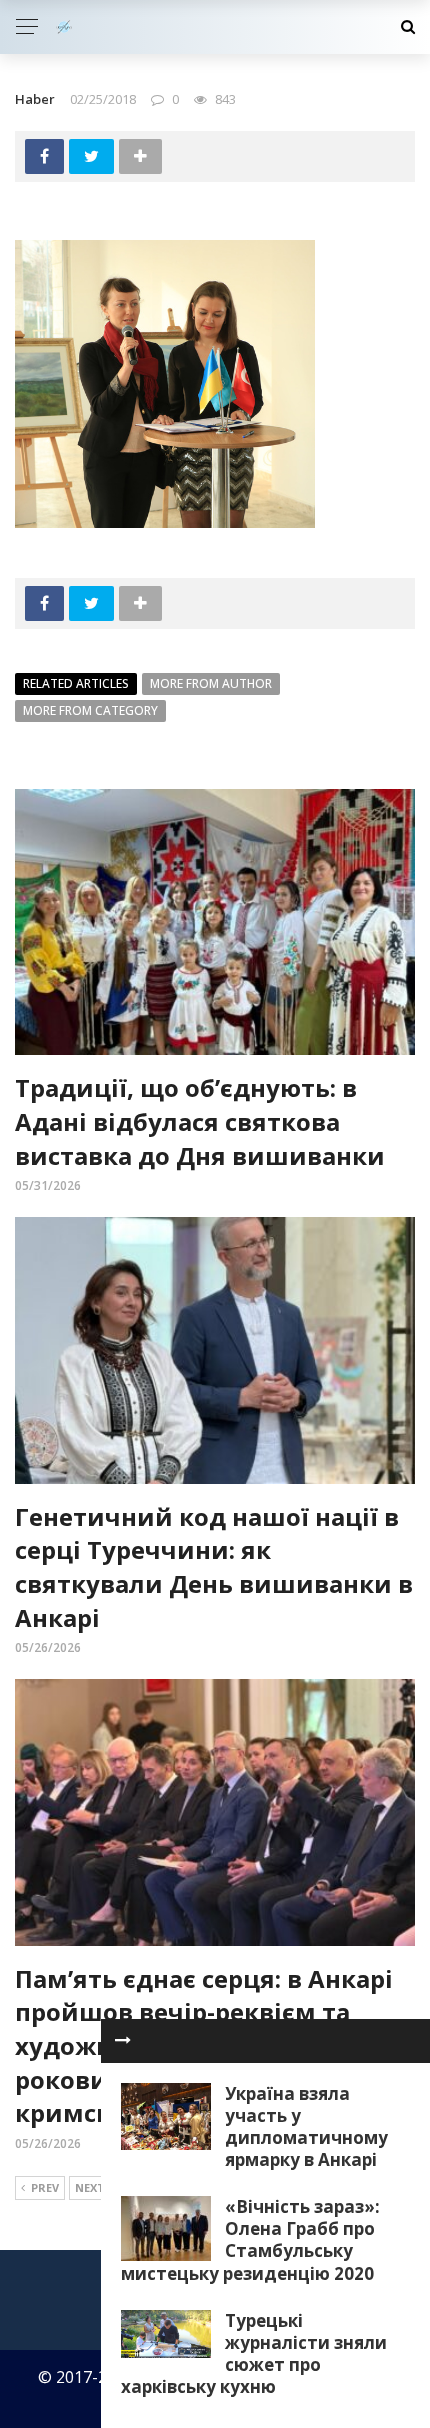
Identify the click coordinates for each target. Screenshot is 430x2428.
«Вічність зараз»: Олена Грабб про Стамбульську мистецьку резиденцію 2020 (250, 2239)
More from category (90, 710)
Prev (45, 2187)
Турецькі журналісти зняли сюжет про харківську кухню (254, 2353)
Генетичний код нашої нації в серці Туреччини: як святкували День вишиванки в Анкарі (214, 1567)
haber (35, 99)
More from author (211, 683)
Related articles (76, 683)
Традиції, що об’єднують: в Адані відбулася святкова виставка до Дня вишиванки (200, 1121)
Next (90, 2187)
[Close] (123, 2041)
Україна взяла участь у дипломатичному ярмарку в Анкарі (306, 2126)
